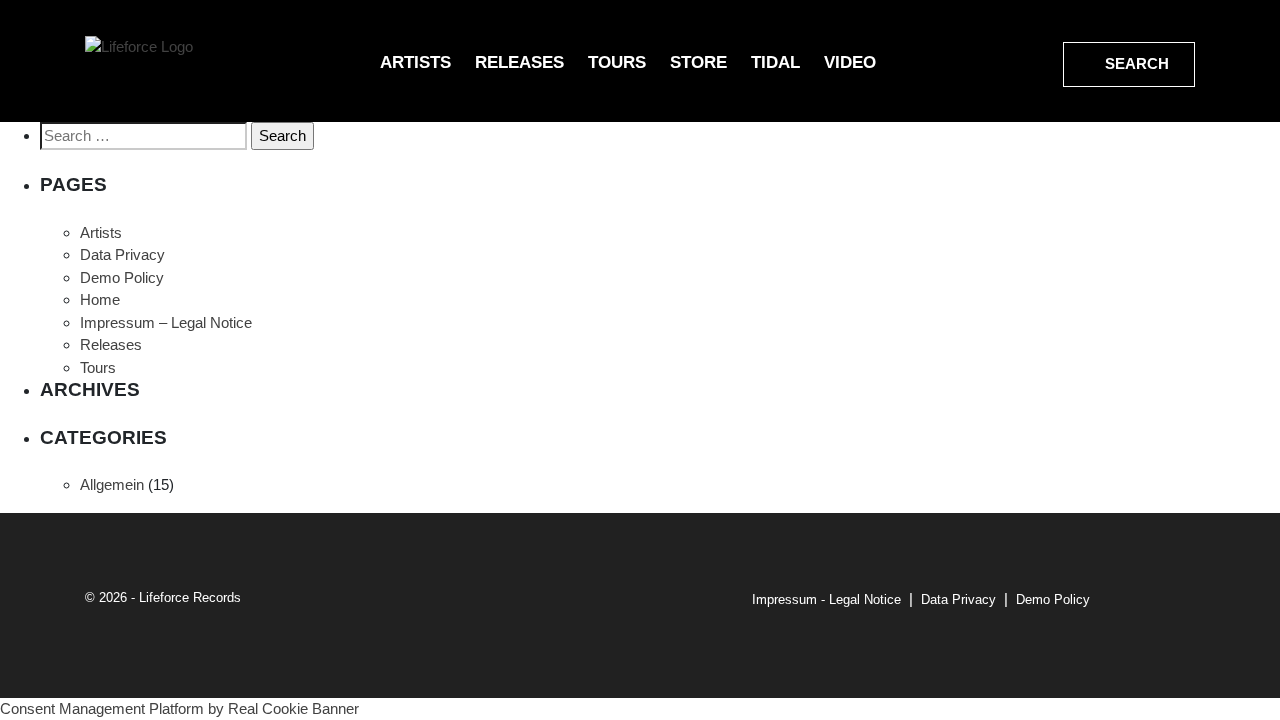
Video (850, 62)
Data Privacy (122, 254)
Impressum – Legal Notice (166, 322)
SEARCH (1135, 63)
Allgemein (112, 484)
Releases (519, 62)
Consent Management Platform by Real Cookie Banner (179, 708)
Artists (415, 62)
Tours (617, 62)
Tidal (775, 62)
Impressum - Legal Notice (826, 599)
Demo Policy (122, 277)
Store (698, 62)
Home (100, 299)
